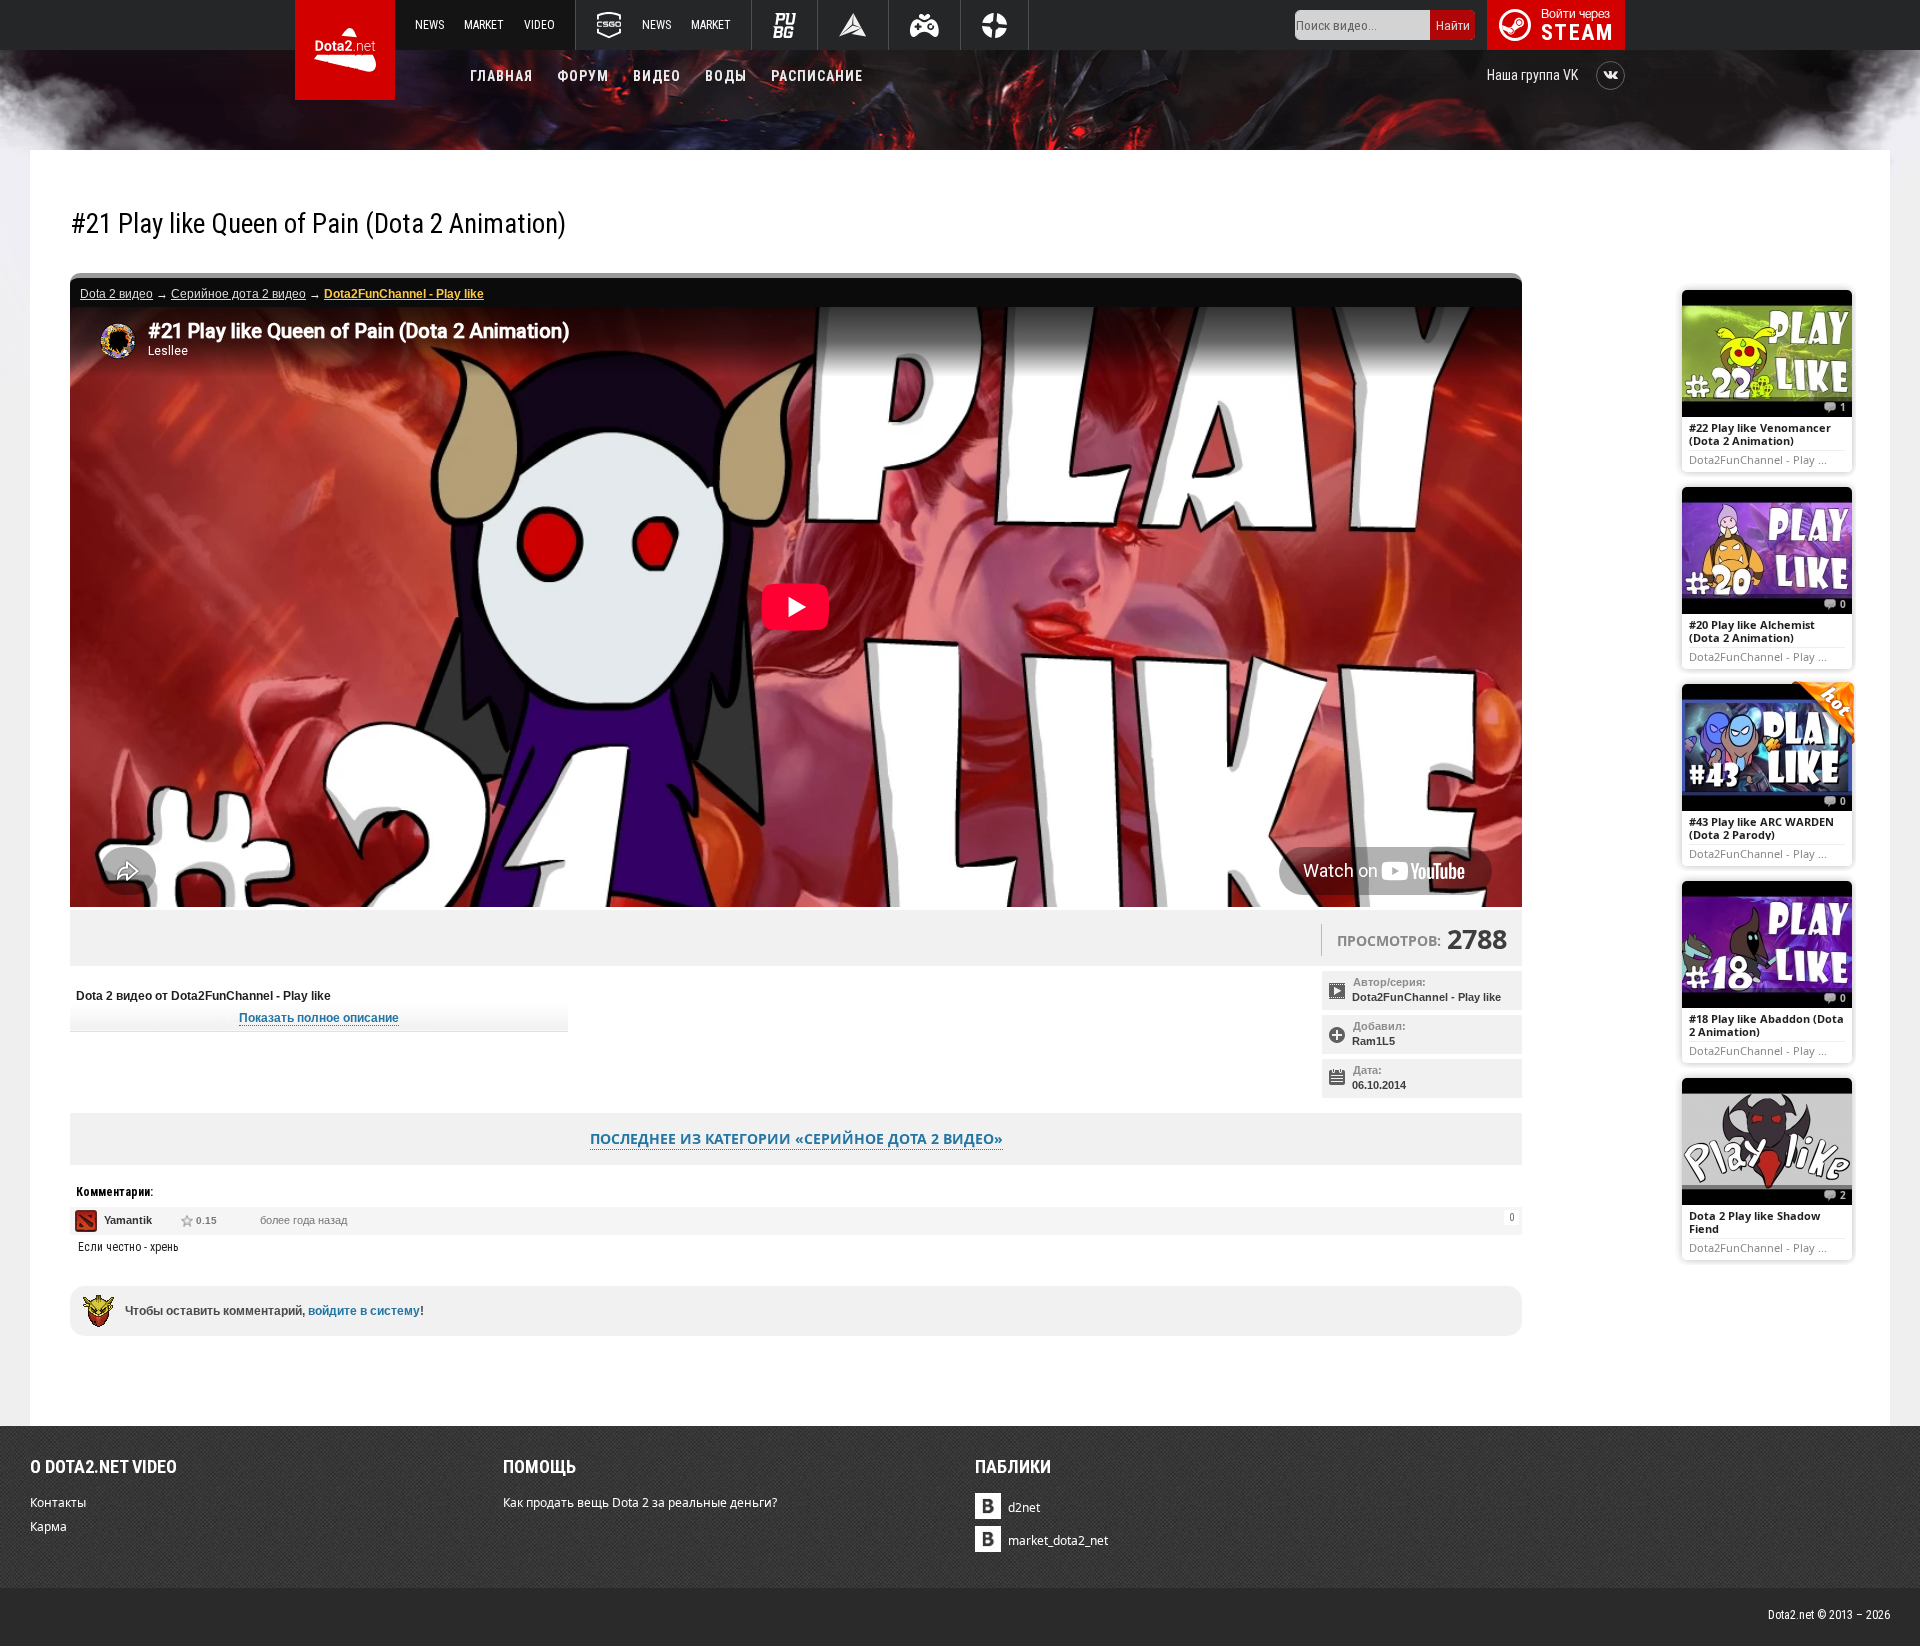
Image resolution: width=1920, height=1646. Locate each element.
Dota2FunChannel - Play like (1426, 997)
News (429, 25)
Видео (657, 76)
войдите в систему (364, 1311)
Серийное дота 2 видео (238, 294)
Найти (1453, 25)
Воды (726, 76)
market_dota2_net (1058, 1540)
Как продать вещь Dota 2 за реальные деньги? (640, 1502)
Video (539, 25)
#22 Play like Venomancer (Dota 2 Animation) (1760, 434)
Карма (48, 1526)
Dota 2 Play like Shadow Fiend (1754, 1222)
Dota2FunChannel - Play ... (1758, 459)
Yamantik (128, 1220)
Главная (501, 76)
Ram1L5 (1373, 1041)
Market (484, 25)
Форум (583, 76)
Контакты (58, 1502)
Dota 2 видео (116, 294)
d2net (1024, 1507)
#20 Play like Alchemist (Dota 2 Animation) (1752, 631)
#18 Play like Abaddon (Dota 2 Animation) (1766, 1025)
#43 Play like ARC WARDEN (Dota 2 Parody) (1761, 828)
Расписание (817, 76)
